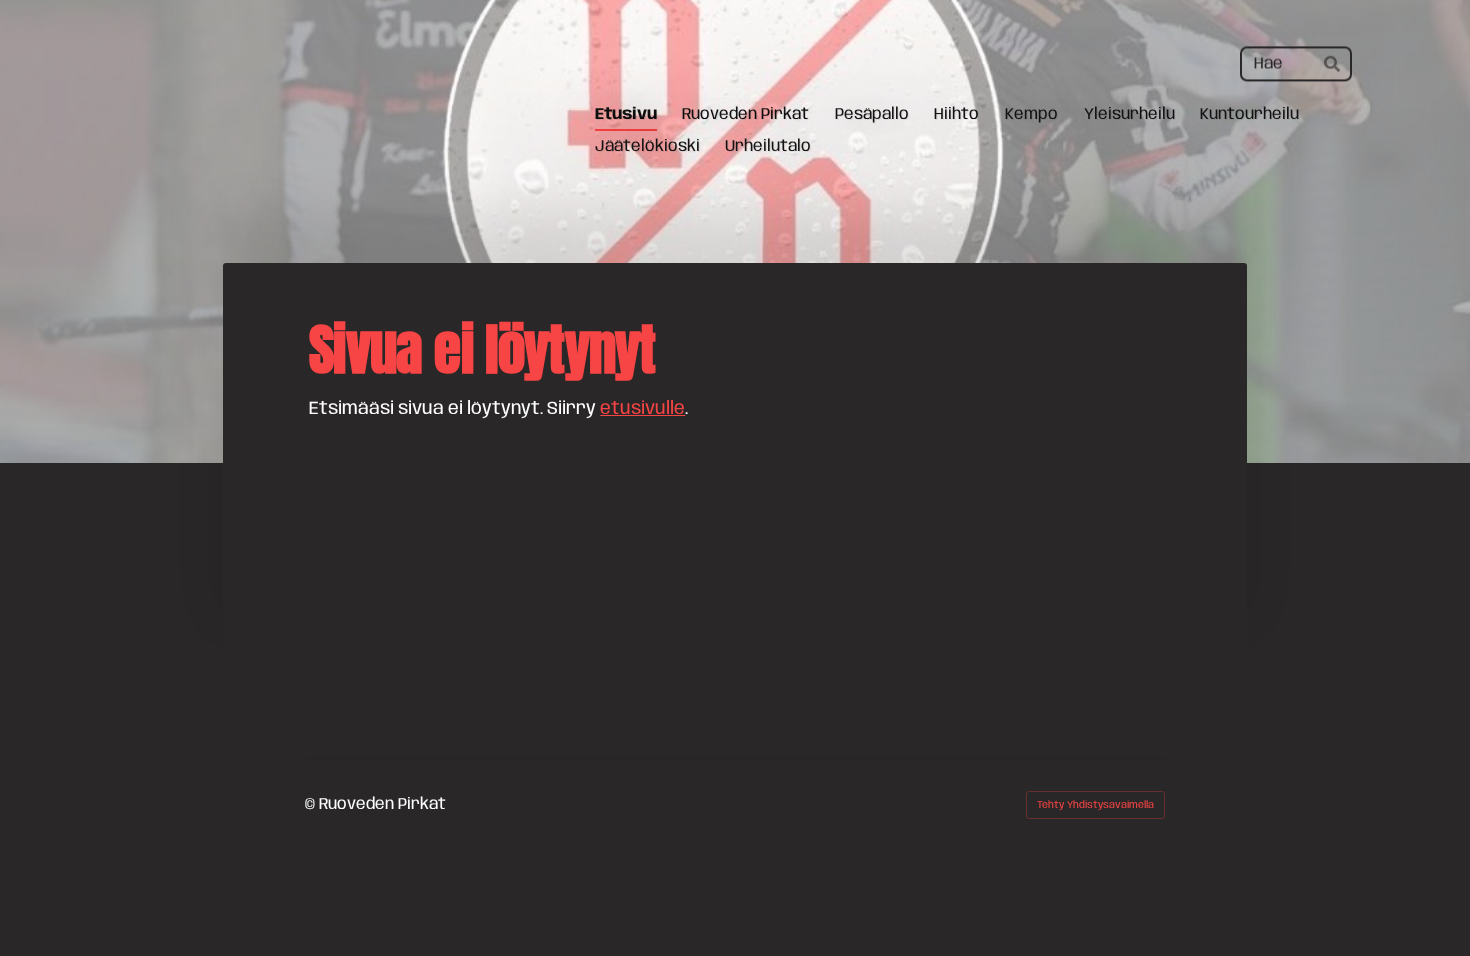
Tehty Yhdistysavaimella (1095, 805)
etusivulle (642, 409)
